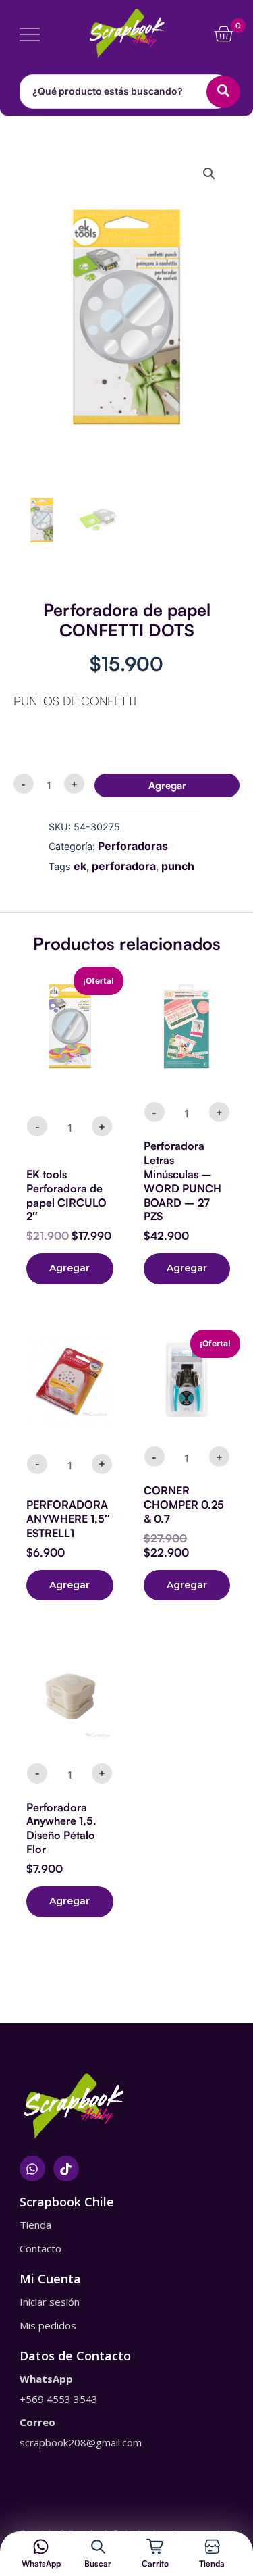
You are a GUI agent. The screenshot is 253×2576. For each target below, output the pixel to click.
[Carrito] (155, 2547)
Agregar (167, 785)
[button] (209, 174)
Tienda (212, 2564)
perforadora (124, 866)
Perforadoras (133, 846)
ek (80, 866)
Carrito (155, 2564)
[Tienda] (212, 2547)
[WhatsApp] (41, 2547)
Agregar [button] (69, 1268)
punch (178, 866)
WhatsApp (41, 2564)
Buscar (98, 2564)
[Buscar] (98, 2547)
